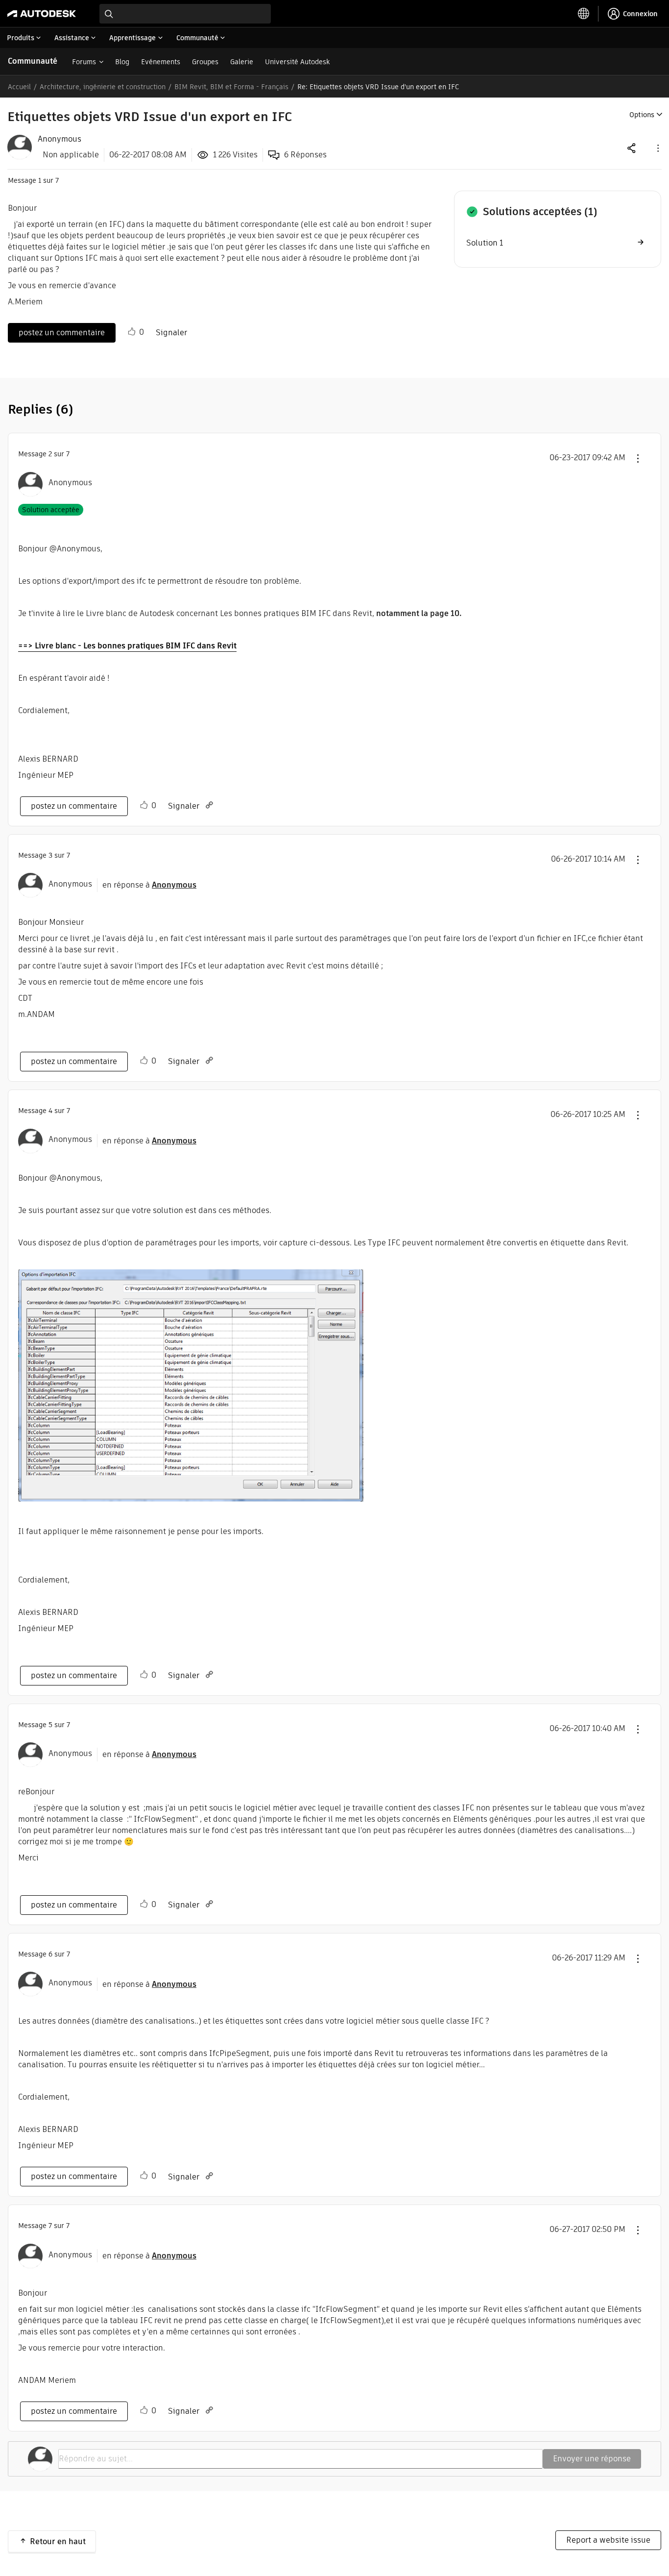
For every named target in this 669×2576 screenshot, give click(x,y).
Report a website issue (608, 2540)
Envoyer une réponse (592, 2459)
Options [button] (642, 115)
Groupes (205, 62)
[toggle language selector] (584, 14)
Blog (122, 62)
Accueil (19, 87)
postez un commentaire (62, 333)
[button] (657, 148)
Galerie (242, 62)
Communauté (33, 61)
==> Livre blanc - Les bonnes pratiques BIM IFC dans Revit (127, 646)
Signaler (171, 333)
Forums (84, 62)
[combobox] (185, 14)
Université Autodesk (297, 62)
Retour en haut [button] (58, 2541)
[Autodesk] (42, 14)
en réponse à (149, 885)
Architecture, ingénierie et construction (103, 87)
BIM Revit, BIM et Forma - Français (231, 87)
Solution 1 (485, 243)
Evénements (161, 62)
